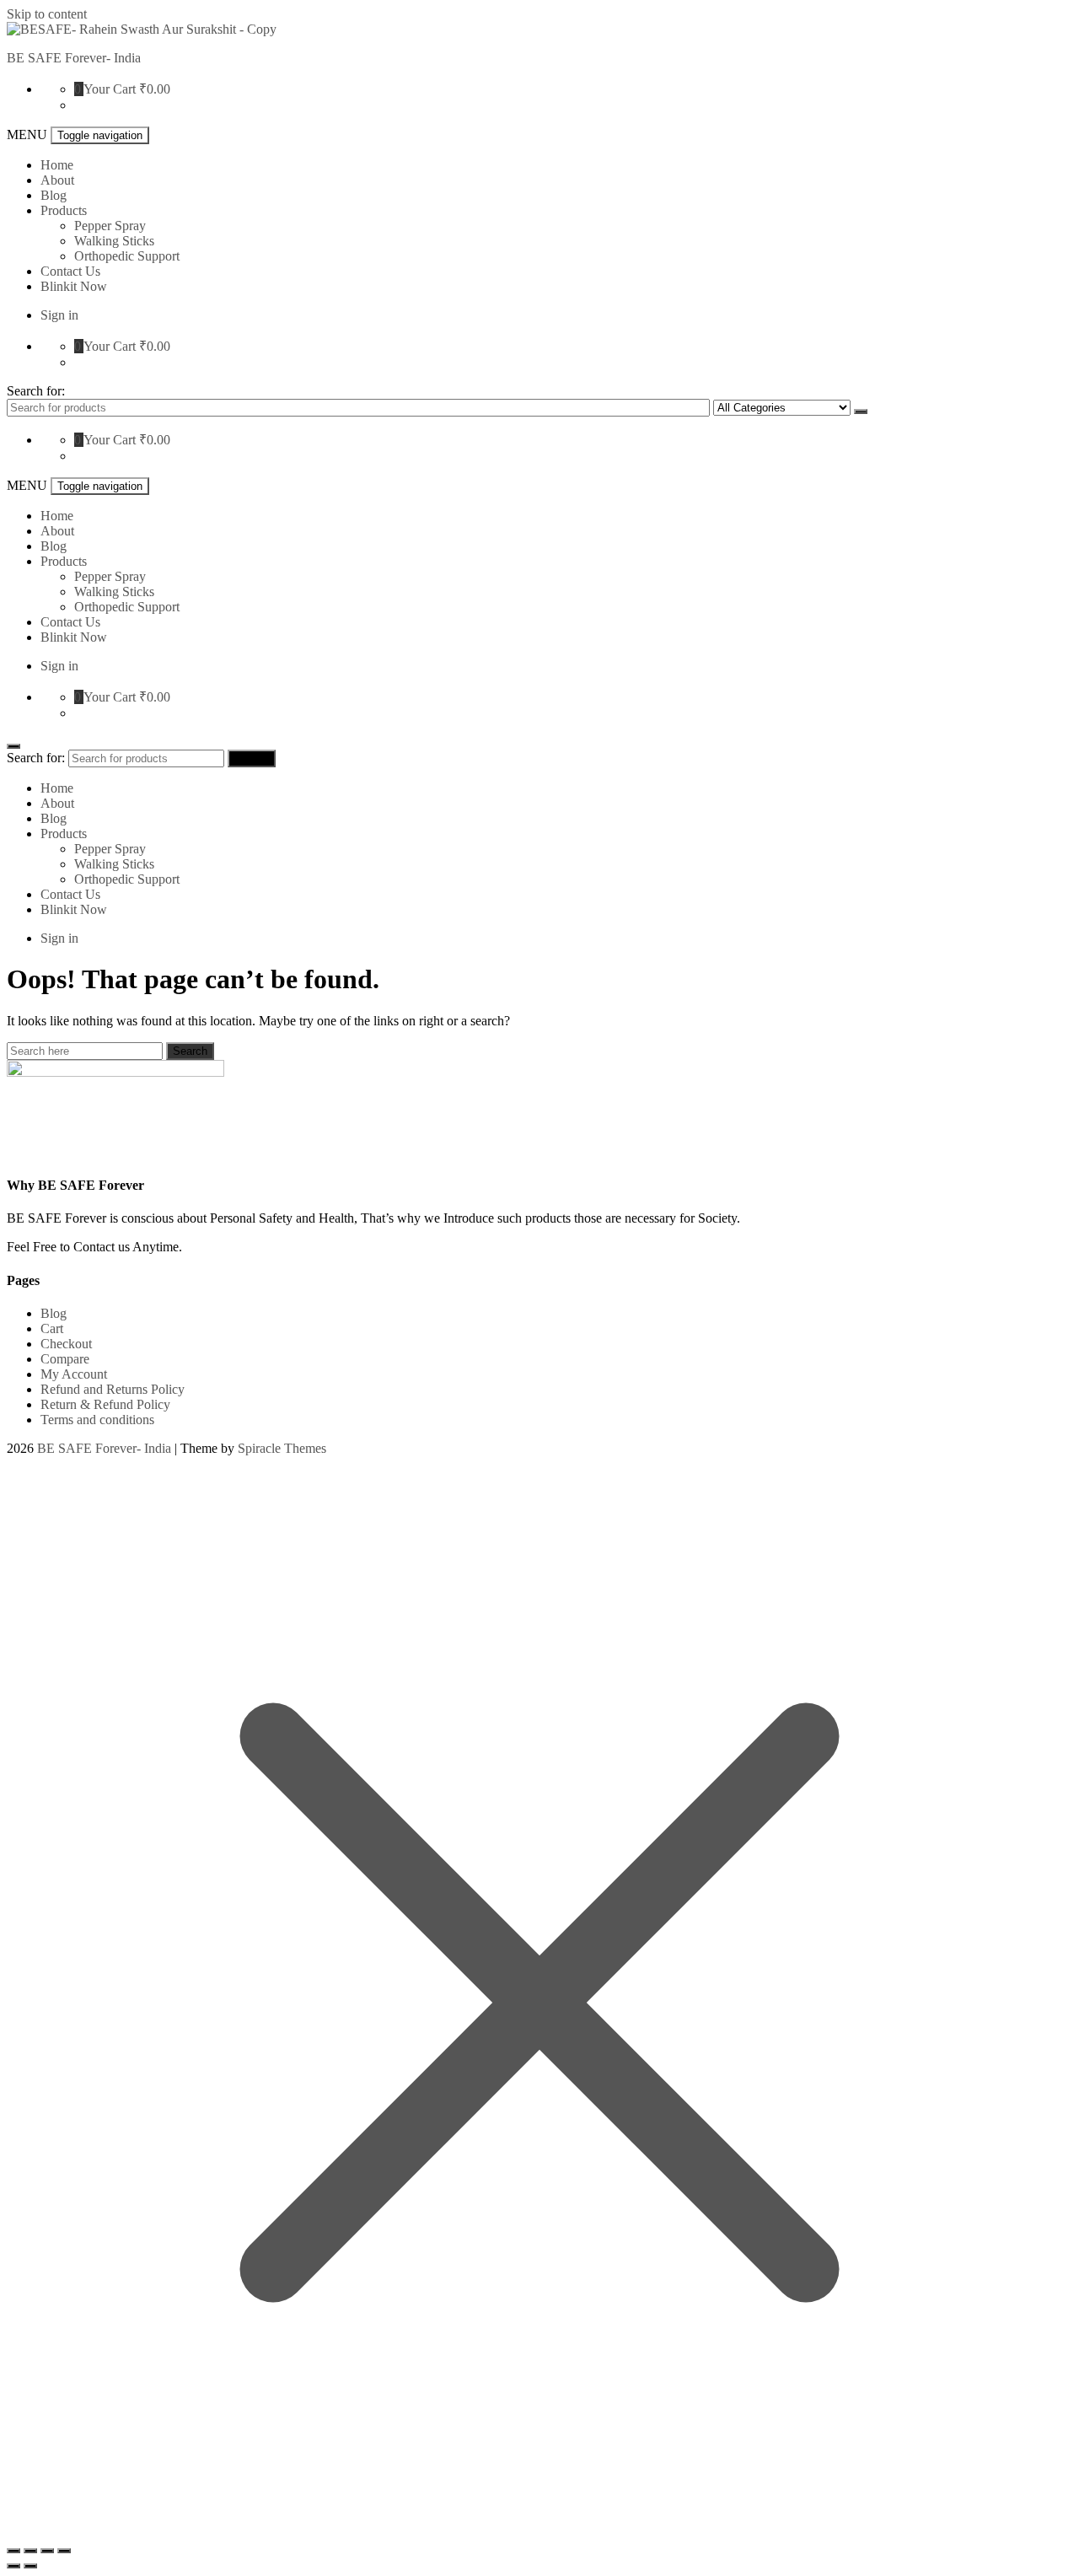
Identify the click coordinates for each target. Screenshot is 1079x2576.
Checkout (66, 1344)
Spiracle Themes (282, 1448)
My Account (74, 1374)
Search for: (36, 391)
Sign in (59, 315)
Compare (65, 1359)
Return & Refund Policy (105, 1404)
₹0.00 (155, 89)
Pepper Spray (110, 226)
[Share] (30, 2551)
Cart (52, 1328)
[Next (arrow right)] (30, 2566)
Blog (54, 195)
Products (64, 210)
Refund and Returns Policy (113, 1389)
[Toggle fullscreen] (47, 2551)
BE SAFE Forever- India (74, 58)
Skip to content (47, 14)
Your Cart (110, 89)
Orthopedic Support (127, 256)
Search (861, 411)
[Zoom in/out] (64, 2551)
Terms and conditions (97, 1420)
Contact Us (70, 271)
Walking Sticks (114, 241)
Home (57, 165)
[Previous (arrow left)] (13, 2566)
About (57, 180)
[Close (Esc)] (13, 2551)
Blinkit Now (74, 286)
